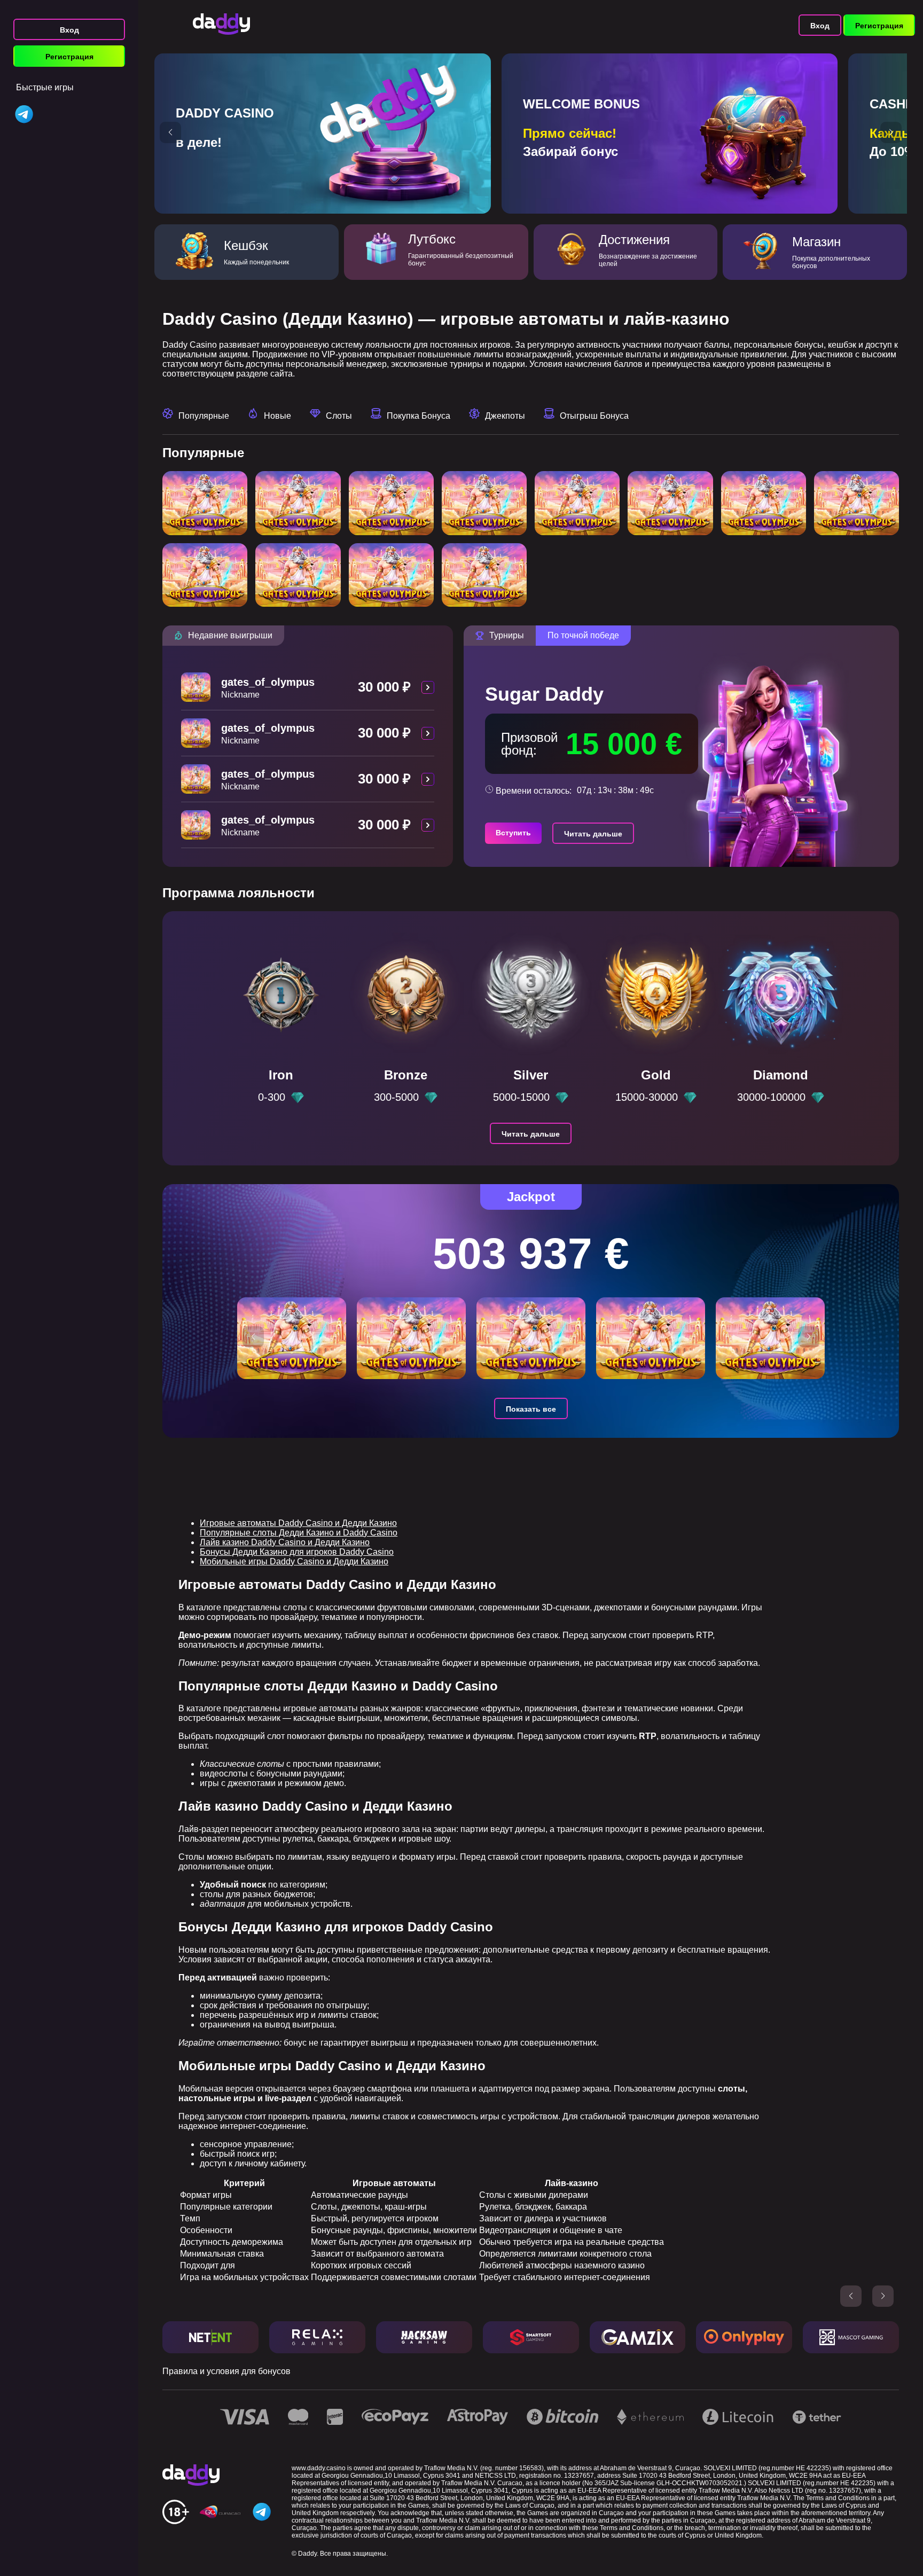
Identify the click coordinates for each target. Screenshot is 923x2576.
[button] (170, 132)
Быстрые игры (45, 87)
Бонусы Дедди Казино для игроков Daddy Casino (297, 1552)
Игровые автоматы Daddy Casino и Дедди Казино (298, 1523)
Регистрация (69, 57)
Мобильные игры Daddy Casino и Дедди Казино (294, 1561)
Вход (69, 30)
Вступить (513, 833)
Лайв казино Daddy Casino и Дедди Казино (285, 1542)
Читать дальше (593, 834)
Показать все (531, 1409)
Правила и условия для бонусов (226, 2371)
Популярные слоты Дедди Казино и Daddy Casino (299, 1533)
